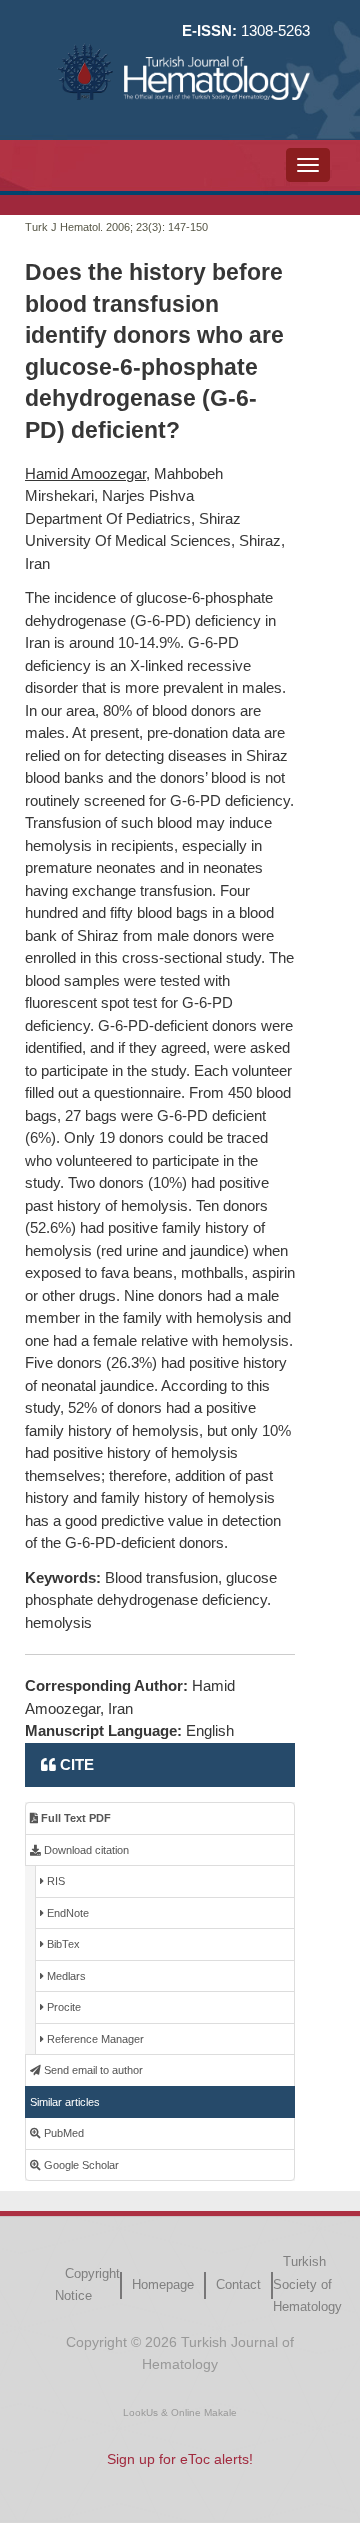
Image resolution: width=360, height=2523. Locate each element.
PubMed (62, 2133)
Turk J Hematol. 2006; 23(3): (95, 227)
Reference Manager (94, 2039)
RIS (54, 1881)
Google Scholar (80, 2165)
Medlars (65, 1976)
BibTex (62, 1944)
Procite (62, 2007)
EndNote (66, 1913)
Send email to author (92, 2070)
